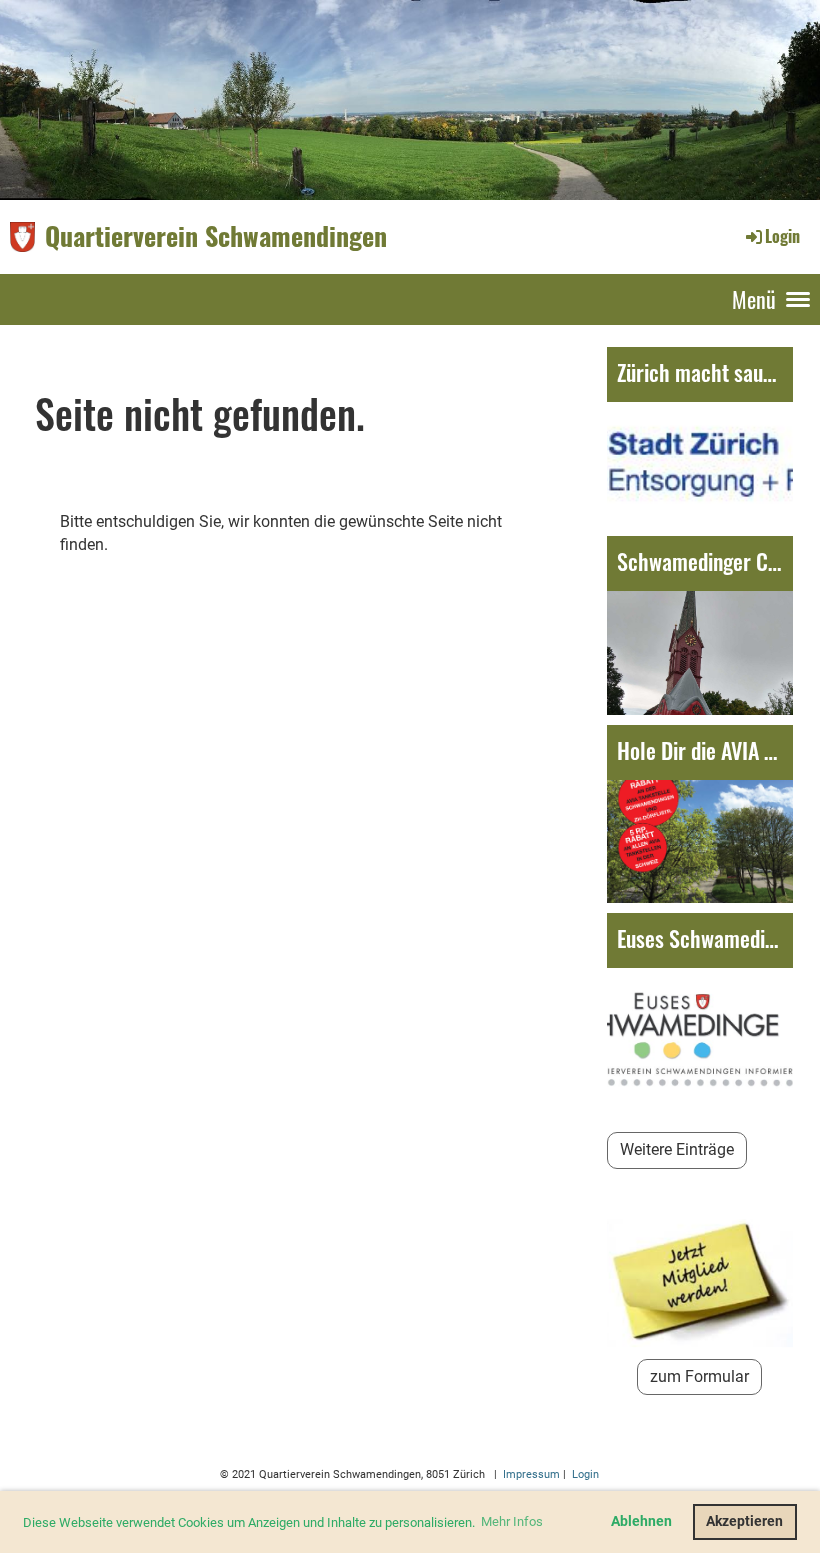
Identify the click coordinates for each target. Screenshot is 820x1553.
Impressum (530, 1474)
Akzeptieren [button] (744, 1521)
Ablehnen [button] (641, 1521)
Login (782, 236)
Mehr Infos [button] (512, 1521)
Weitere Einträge (677, 1149)
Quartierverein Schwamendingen (216, 236)
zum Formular (699, 1376)
